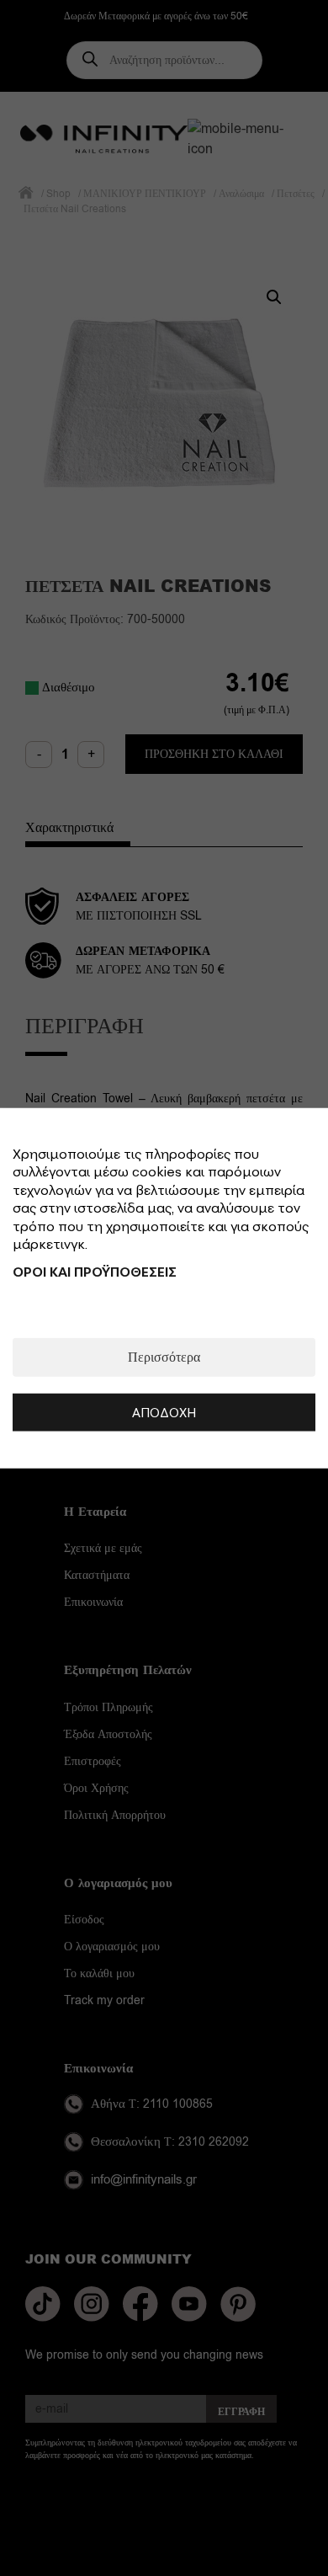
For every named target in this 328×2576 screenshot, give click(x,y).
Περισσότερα (164, 1357)
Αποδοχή (164, 1412)
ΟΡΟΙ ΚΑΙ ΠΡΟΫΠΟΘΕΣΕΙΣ (95, 1272)
